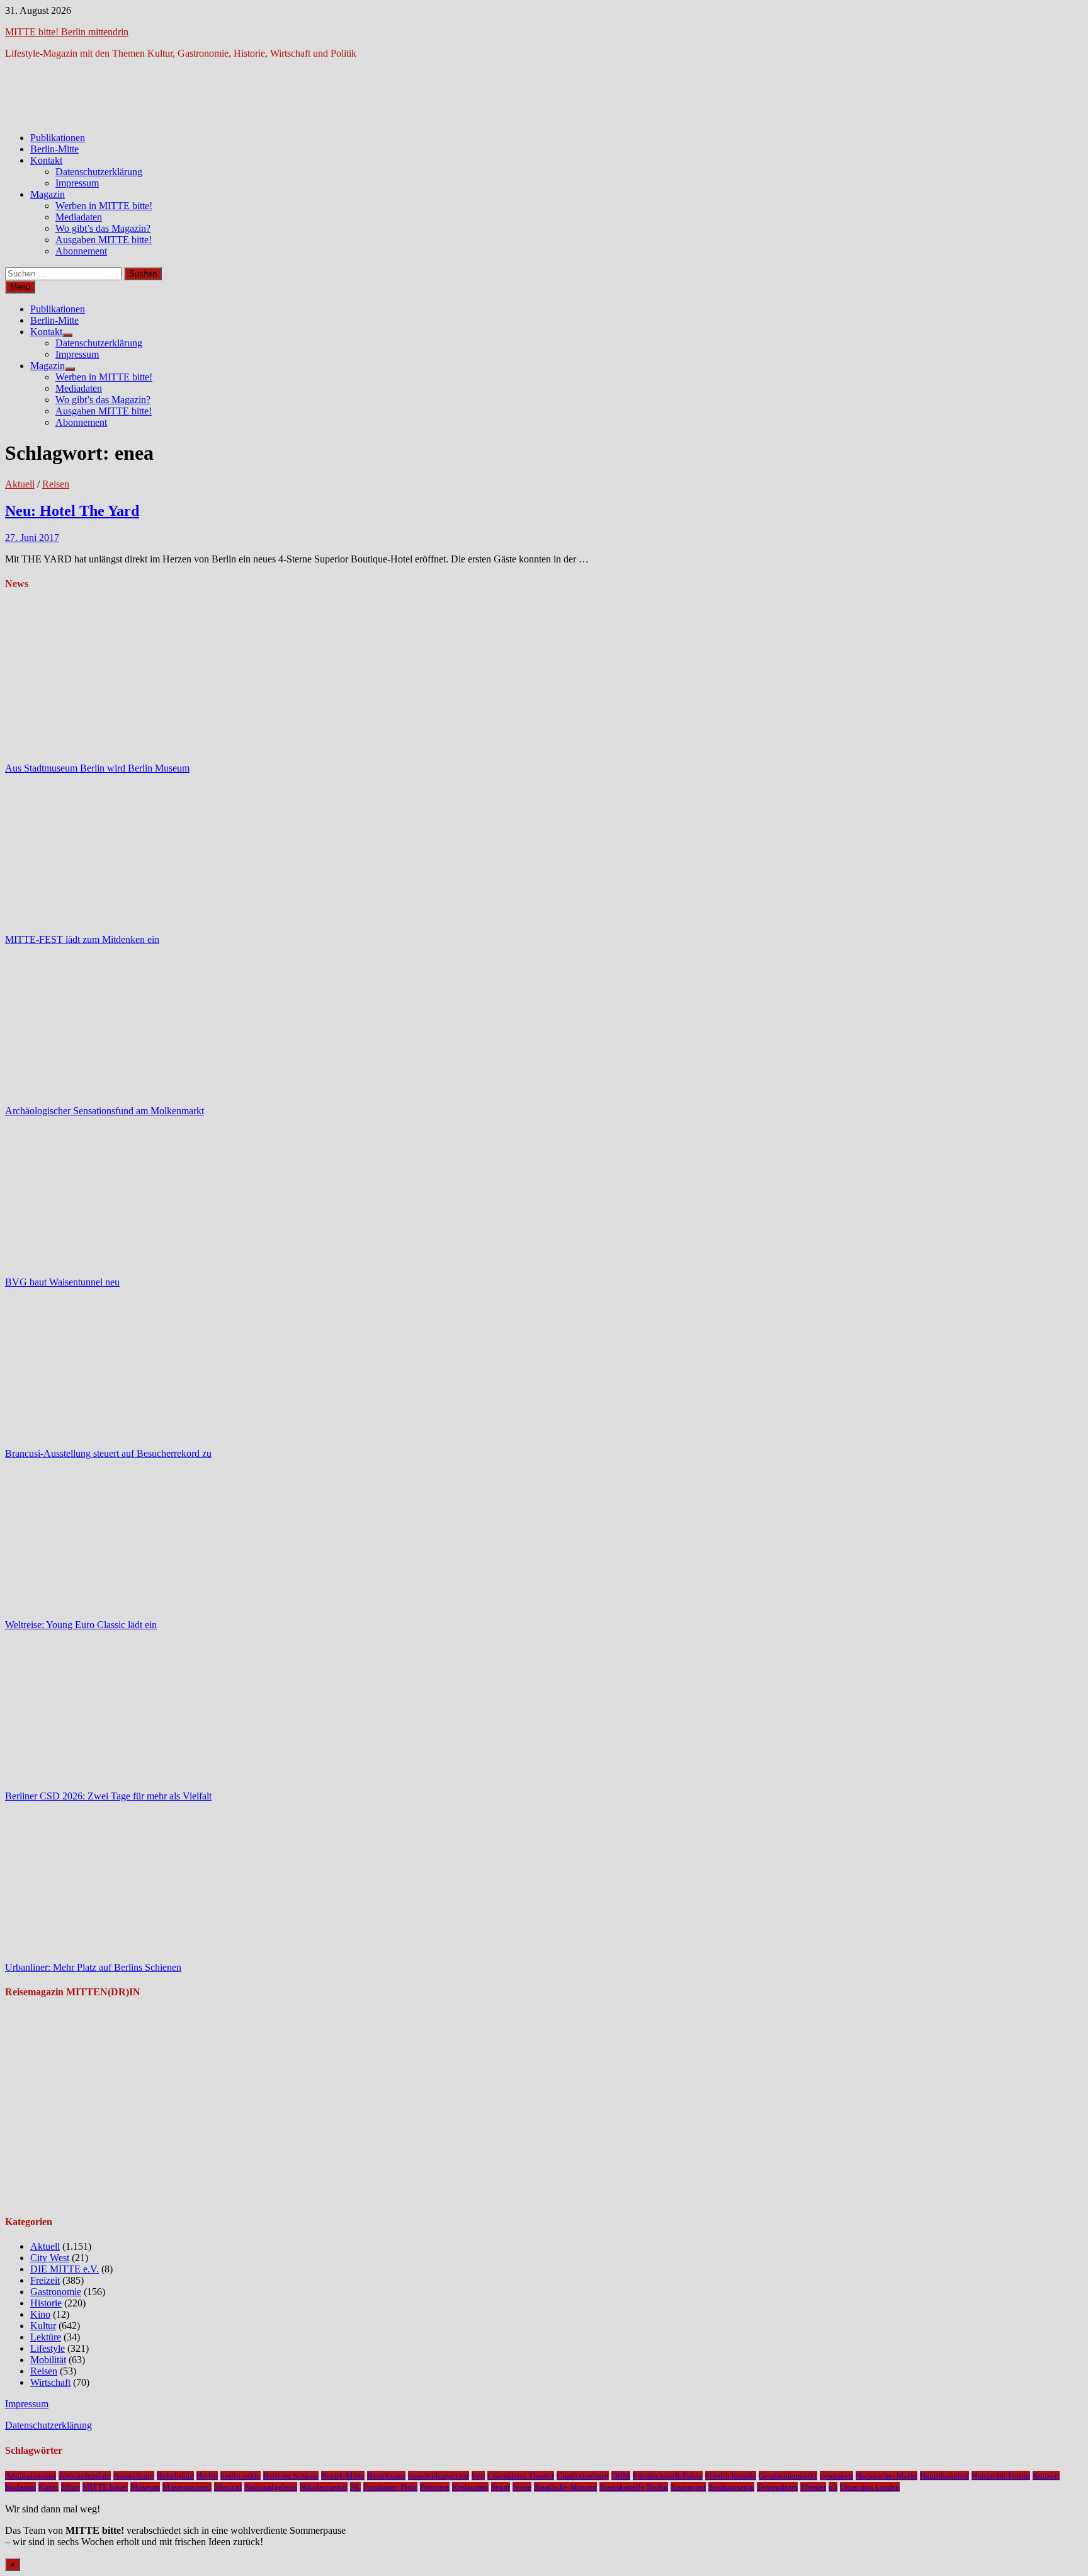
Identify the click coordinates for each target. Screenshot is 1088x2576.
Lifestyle (48, 2348)
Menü (20, 287)
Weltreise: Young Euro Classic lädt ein (81, 1625)
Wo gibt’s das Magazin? (103, 228)
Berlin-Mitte (54, 149)
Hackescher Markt (887, 2476)
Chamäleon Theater (521, 2476)
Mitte (71, 2487)
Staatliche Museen (565, 2487)
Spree (522, 2487)
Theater (813, 2487)
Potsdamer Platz (390, 2487)
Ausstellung (134, 2476)
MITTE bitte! (105, 2487)
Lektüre (46, 2337)
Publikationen (58, 138)
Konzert (1046, 2476)
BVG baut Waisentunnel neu (62, 1282)
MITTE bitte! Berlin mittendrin (67, 32)
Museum (145, 2487)
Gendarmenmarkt (788, 2476)
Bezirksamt (386, 2476)
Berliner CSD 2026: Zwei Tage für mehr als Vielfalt (108, 1796)
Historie (46, 2303)
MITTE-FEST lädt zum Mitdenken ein (82, 939)
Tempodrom (777, 2487)
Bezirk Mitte (343, 2476)
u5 (833, 2487)
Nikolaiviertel (324, 2487)
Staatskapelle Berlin (634, 2487)
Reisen (56, 484)
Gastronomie (56, 2292)
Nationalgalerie (271, 2487)
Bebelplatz (175, 2476)
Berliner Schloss (291, 2476)
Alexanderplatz (85, 2476)
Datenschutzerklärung (99, 172)
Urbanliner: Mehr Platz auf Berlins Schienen (93, 1967)
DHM (621, 2476)
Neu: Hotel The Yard (72, 511)
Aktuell (20, 484)
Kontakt (46, 160)
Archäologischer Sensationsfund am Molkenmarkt (105, 1111)
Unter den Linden (870, 2487)
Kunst (48, 2487)
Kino (40, 2314)
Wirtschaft (50, 2382)
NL (355, 2487)
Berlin (207, 2476)
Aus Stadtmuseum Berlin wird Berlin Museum (97, 768)
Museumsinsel (187, 2487)
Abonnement (81, 251)
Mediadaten (79, 217)
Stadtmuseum (731, 2487)
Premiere (435, 2487)
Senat (501, 2487)
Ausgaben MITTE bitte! (104, 240)
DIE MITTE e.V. (65, 2269)
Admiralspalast (31, 2476)
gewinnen (836, 2476)
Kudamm (20, 2487)
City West (50, 2258)
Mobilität (48, 2360)
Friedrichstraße (731, 2476)
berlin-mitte (241, 2476)
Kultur (43, 2326)
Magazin (48, 194)
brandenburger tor (439, 2476)
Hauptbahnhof (944, 2476)
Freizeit (45, 2280)
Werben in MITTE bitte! (104, 206)
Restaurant (470, 2487)
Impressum (77, 183)
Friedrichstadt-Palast (668, 2476)
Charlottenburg (583, 2476)
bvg (478, 2476)
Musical (228, 2487)
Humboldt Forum (1001, 2476)
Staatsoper (688, 2487)
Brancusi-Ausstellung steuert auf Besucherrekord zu (108, 1453)
